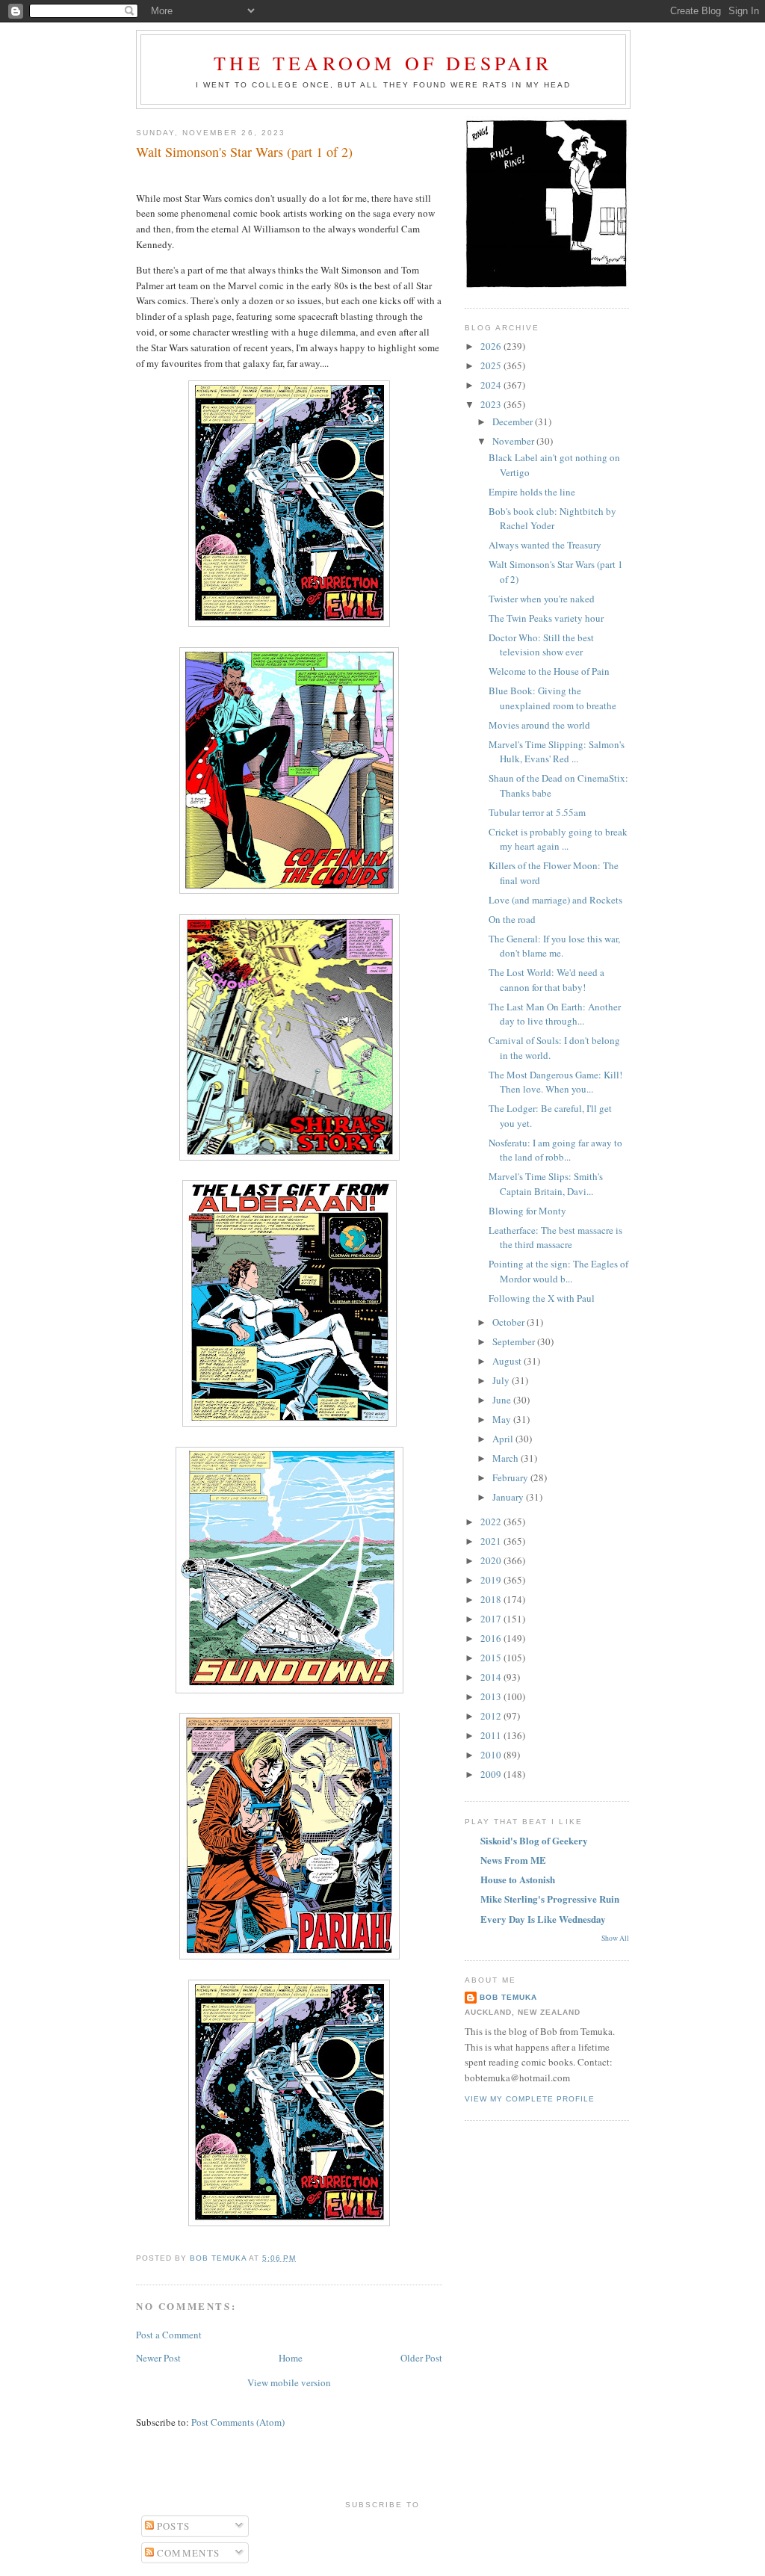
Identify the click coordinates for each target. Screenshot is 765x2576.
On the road (512, 919)
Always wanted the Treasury (545, 545)
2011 (492, 1735)
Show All (615, 1938)
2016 (492, 1638)
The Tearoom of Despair (383, 63)
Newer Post (158, 2358)
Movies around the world (539, 725)
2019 (492, 1580)
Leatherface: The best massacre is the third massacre (555, 1238)
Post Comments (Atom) (238, 2422)
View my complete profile (530, 2099)
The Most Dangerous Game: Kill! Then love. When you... (555, 1082)
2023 (492, 404)
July (502, 1380)
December (514, 421)
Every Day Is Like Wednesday (543, 1919)
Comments (187, 2553)
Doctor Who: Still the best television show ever (541, 645)
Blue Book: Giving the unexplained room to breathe (552, 698)
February (511, 1477)
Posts (172, 2526)
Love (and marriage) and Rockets (555, 900)
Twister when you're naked (542, 599)
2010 (492, 1755)
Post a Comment (169, 2335)
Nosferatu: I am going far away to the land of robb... (555, 1150)
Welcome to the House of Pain (549, 671)
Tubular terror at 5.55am (537, 812)
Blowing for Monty (527, 1211)
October (510, 1322)
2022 (492, 1522)
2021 (492, 1541)
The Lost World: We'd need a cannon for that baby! (546, 980)
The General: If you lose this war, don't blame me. (554, 946)
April (504, 1439)
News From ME (513, 1860)
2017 (492, 1619)
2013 (492, 1696)
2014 (492, 1677)
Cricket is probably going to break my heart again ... (558, 839)
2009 (492, 1774)
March (507, 1458)
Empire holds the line (532, 492)
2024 (492, 385)
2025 (492, 365)
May (503, 1419)
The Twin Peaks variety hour (546, 618)
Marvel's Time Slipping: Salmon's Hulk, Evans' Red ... (557, 752)
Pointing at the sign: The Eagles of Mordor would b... (558, 1271)
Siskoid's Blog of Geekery (534, 1840)
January (509, 1497)
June (503, 1400)
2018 (492, 1599)
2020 (492, 1560)
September (515, 1341)
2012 (492, 1716)
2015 (492, 1658)
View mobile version (289, 2382)
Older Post (421, 2358)
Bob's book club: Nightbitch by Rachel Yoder (552, 519)
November (514, 441)
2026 (492, 346)
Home (291, 2358)
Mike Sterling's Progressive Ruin (550, 1899)
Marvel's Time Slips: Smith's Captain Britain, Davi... (546, 1184)
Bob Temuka (508, 1997)
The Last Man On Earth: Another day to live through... (555, 1014)
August (508, 1361)
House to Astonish (518, 1879)
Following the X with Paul (542, 1298)
